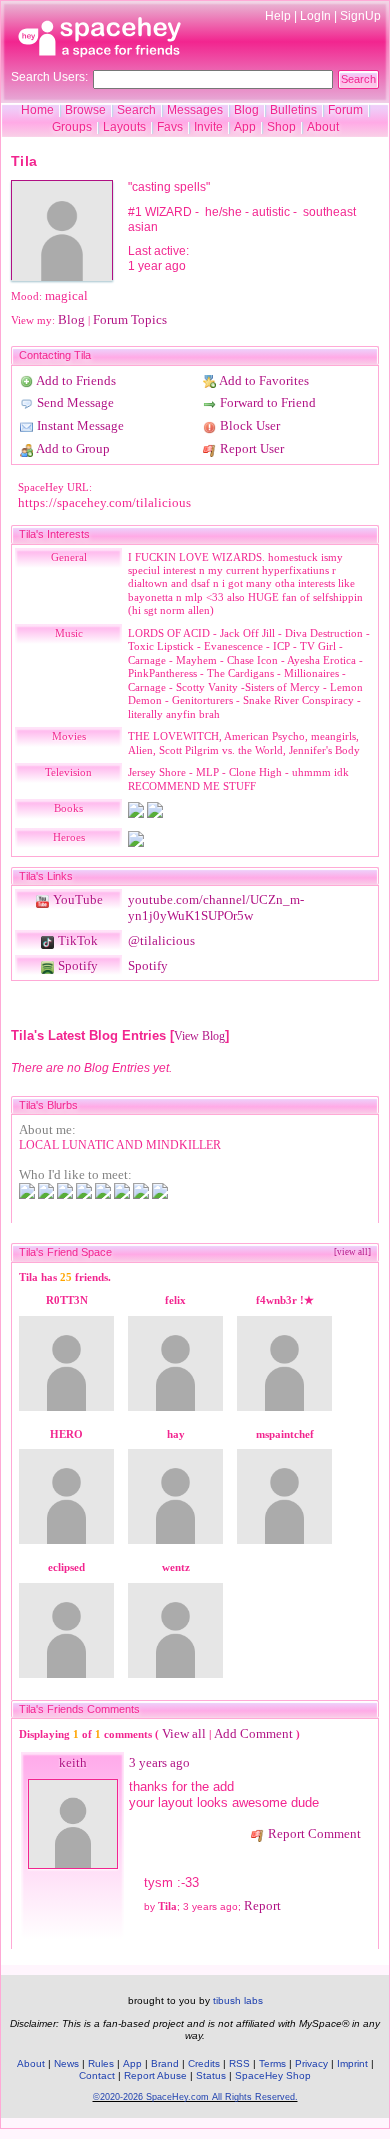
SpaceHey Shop (273, 2075)
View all (184, 1733)
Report (262, 1905)
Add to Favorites (263, 380)
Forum (345, 110)
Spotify (76, 965)
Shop (281, 127)
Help (278, 16)
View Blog (199, 1036)
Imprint (352, 2063)
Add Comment (253, 1733)
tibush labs (238, 2000)
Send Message (74, 402)
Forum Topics (130, 319)
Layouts (124, 127)
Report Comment (313, 1833)
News (66, 2063)
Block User (248, 425)
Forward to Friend (266, 402)
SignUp (360, 16)
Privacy (311, 2063)
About (323, 127)
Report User (250, 448)
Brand (165, 2063)
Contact (97, 2075)
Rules (101, 2063)
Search (358, 79)
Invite (208, 127)
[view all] (352, 1252)
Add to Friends (75, 380)
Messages (195, 110)
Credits (204, 2063)
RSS (239, 2063)
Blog (246, 110)
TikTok (76, 940)
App (245, 127)
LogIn (315, 16)
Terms (272, 2063)
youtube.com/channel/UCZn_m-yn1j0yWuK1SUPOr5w (216, 907)
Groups (72, 127)
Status (211, 2075)
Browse (85, 110)
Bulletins (293, 110)
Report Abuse (155, 2075)
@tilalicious (161, 940)
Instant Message (79, 425)
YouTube (76, 899)
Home (37, 110)
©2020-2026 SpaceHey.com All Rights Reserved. (195, 2097)
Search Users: (49, 77)
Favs (170, 127)
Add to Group (72, 448)
